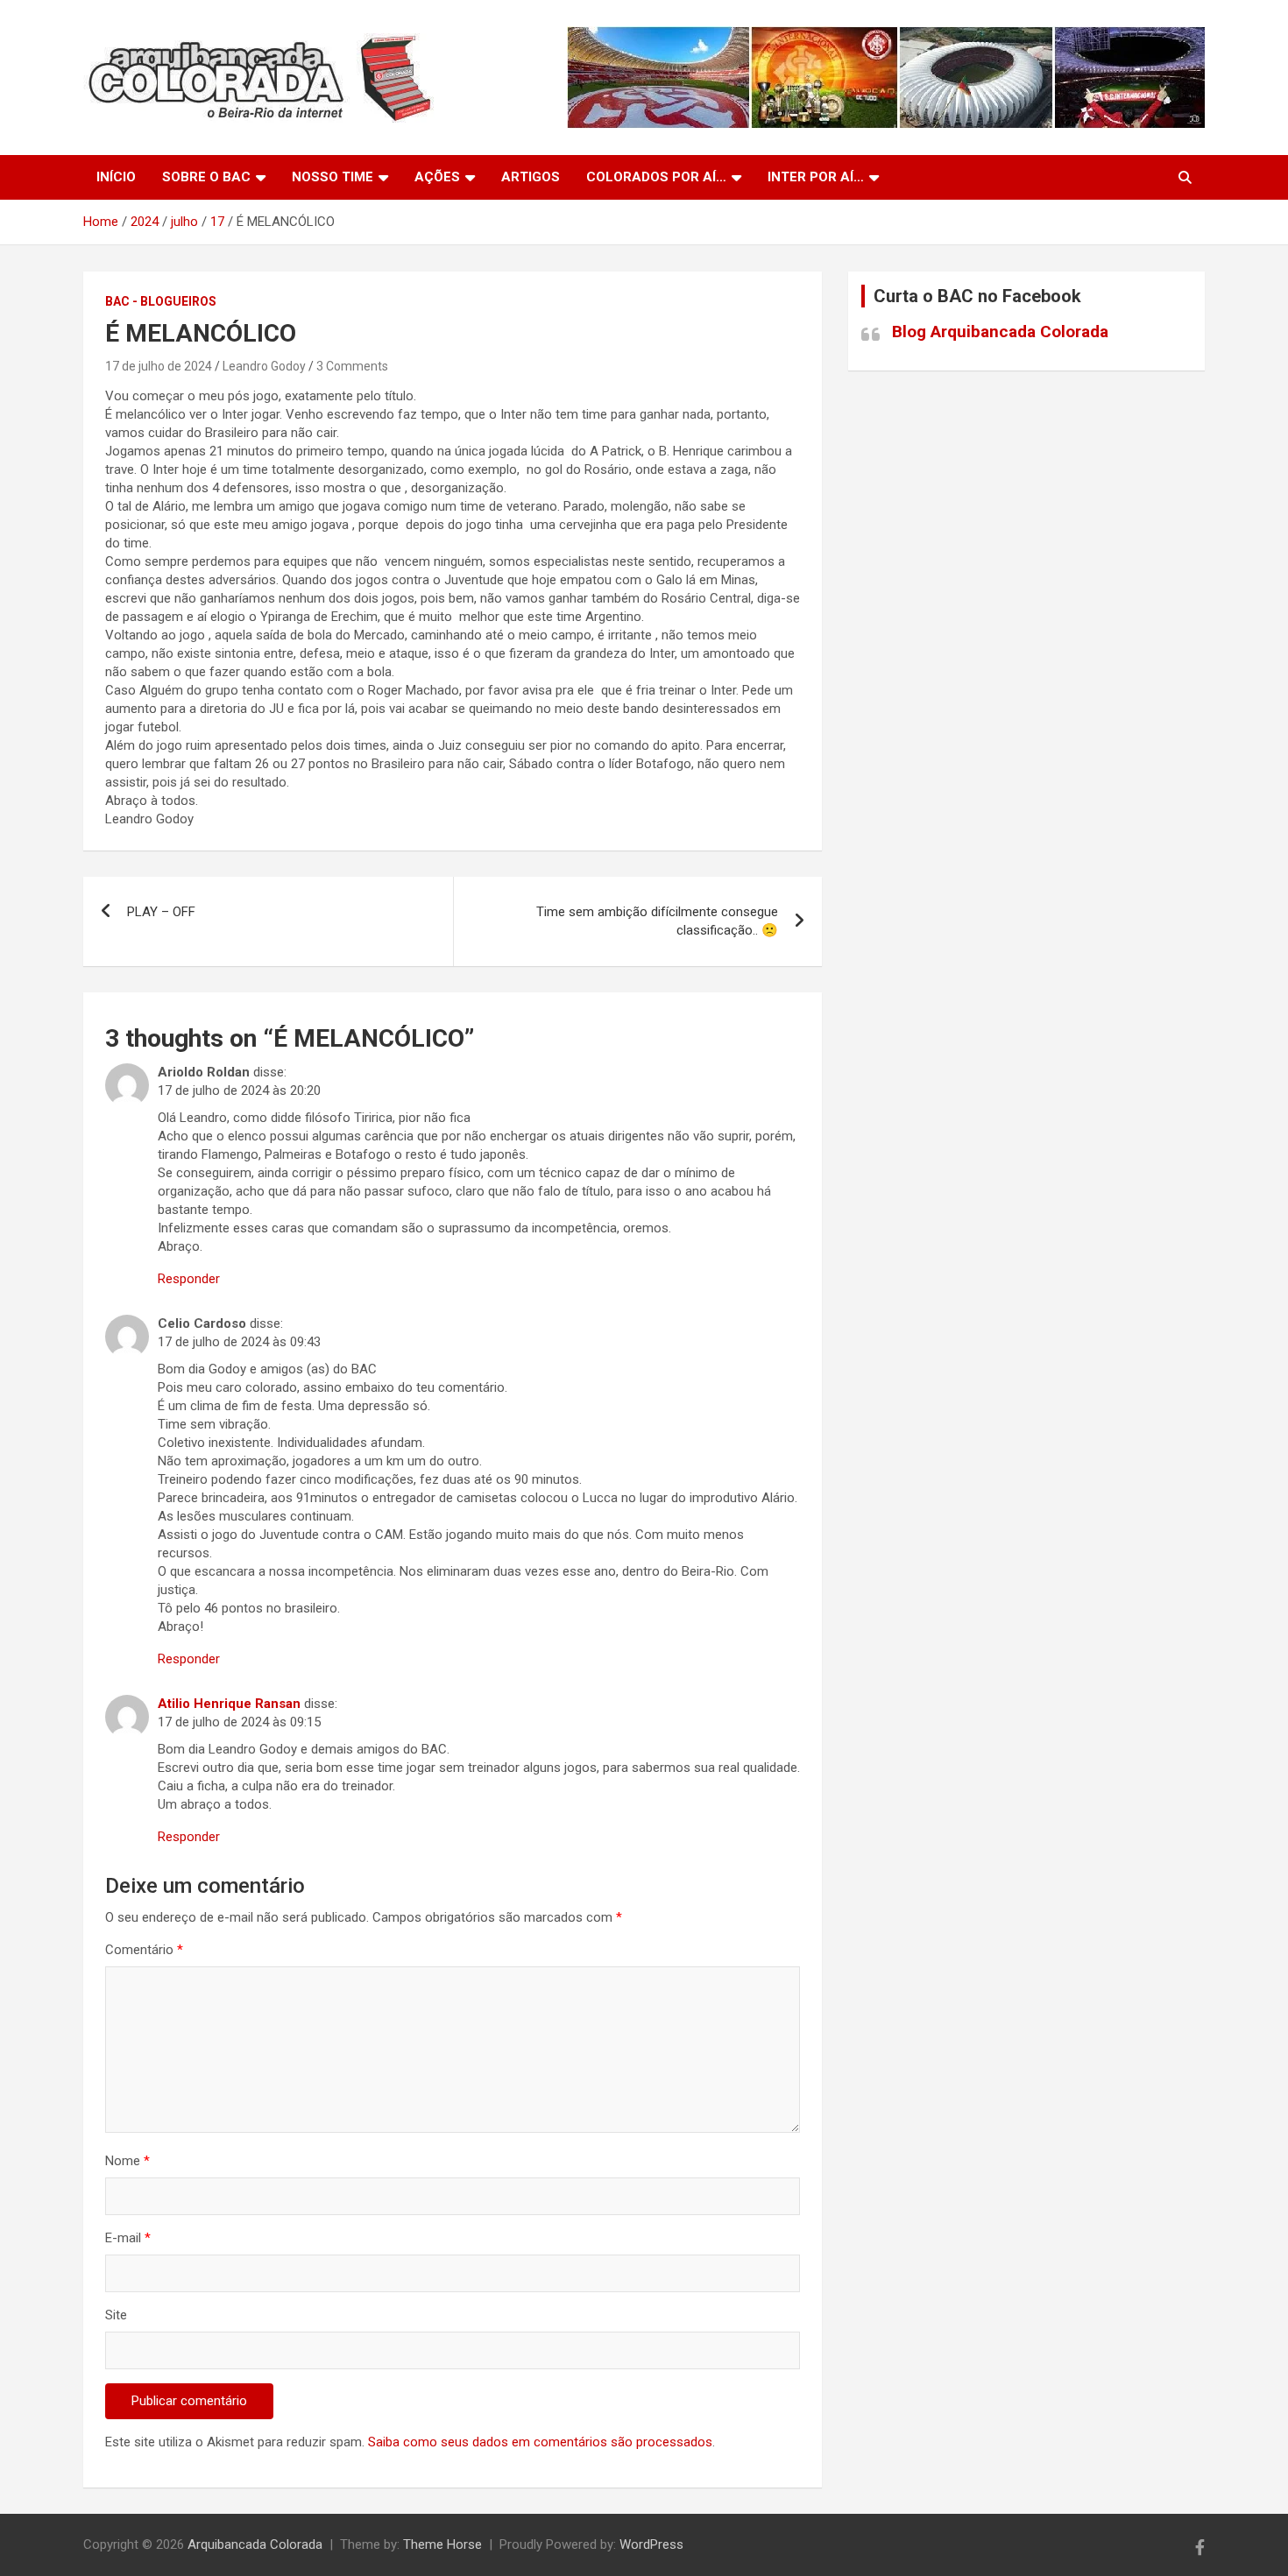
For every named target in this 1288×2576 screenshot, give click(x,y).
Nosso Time (333, 177)
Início (116, 177)
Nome (127, 2161)
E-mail (128, 2238)
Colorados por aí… (656, 177)
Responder (189, 1279)
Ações (437, 177)
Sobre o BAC (206, 177)
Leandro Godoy (264, 366)
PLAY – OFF (161, 912)
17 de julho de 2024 (159, 366)
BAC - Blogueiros (161, 301)
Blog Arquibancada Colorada (1000, 332)
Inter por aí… (816, 177)
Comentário (144, 1950)
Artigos (531, 177)
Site (116, 2315)
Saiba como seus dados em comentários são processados (540, 2442)
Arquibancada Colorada (255, 2544)
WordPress (651, 2544)
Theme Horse (442, 2544)
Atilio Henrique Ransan (229, 1704)
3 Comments (352, 366)
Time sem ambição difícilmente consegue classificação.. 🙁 (657, 921)
